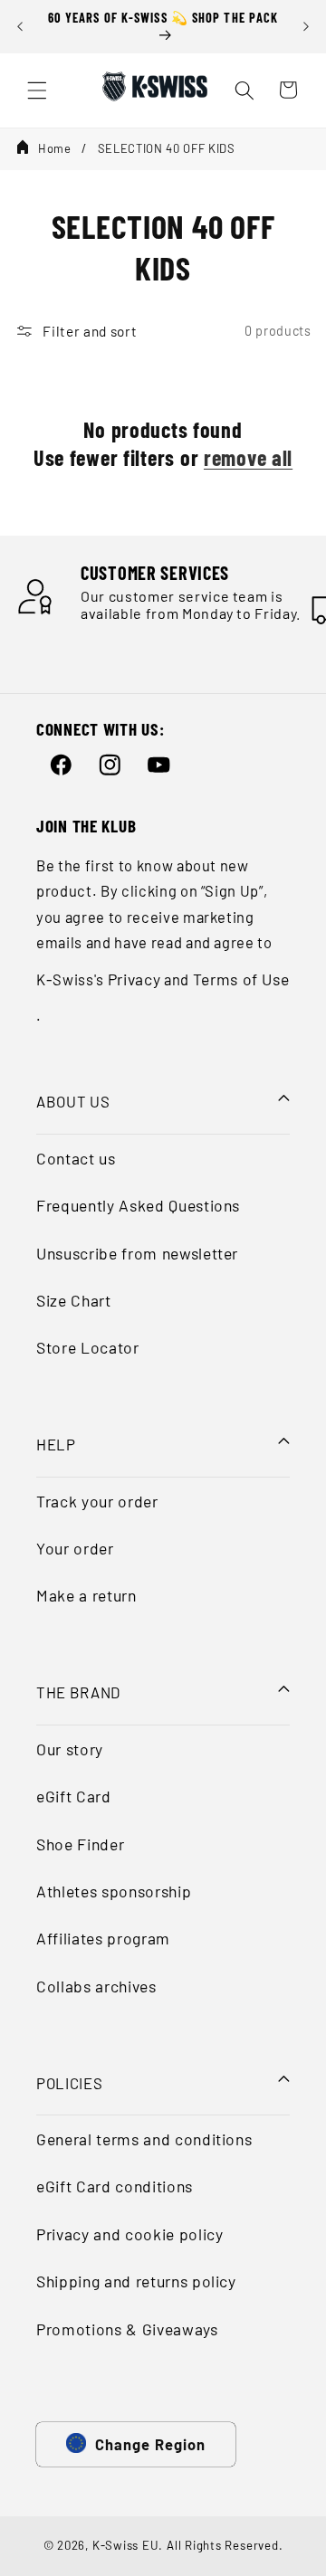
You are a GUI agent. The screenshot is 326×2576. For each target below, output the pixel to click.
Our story (70, 1749)
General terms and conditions (144, 2139)
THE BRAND (78, 1692)
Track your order (97, 1501)
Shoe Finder (80, 1844)
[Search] (244, 90)
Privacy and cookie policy (130, 2234)
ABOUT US (73, 1101)
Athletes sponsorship (114, 1891)
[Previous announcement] (20, 26)
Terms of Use (241, 979)
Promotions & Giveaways (127, 2329)
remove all (248, 457)
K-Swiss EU (126, 2545)
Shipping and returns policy (136, 2281)
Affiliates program (103, 1938)
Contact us (76, 1158)
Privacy (134, 979)
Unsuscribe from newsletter (137, 1253)
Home (55, 148)
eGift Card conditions (115, 2186)
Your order (75, 1548)
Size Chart (74, 1300)
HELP (56, 1444)
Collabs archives (96, 1986)
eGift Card (74, 1796)
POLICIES (69, 2083)
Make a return (86, 1595)
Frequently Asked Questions (138, 1205)
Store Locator (88, 1347)
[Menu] (37, 90)
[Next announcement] (306, 26)
